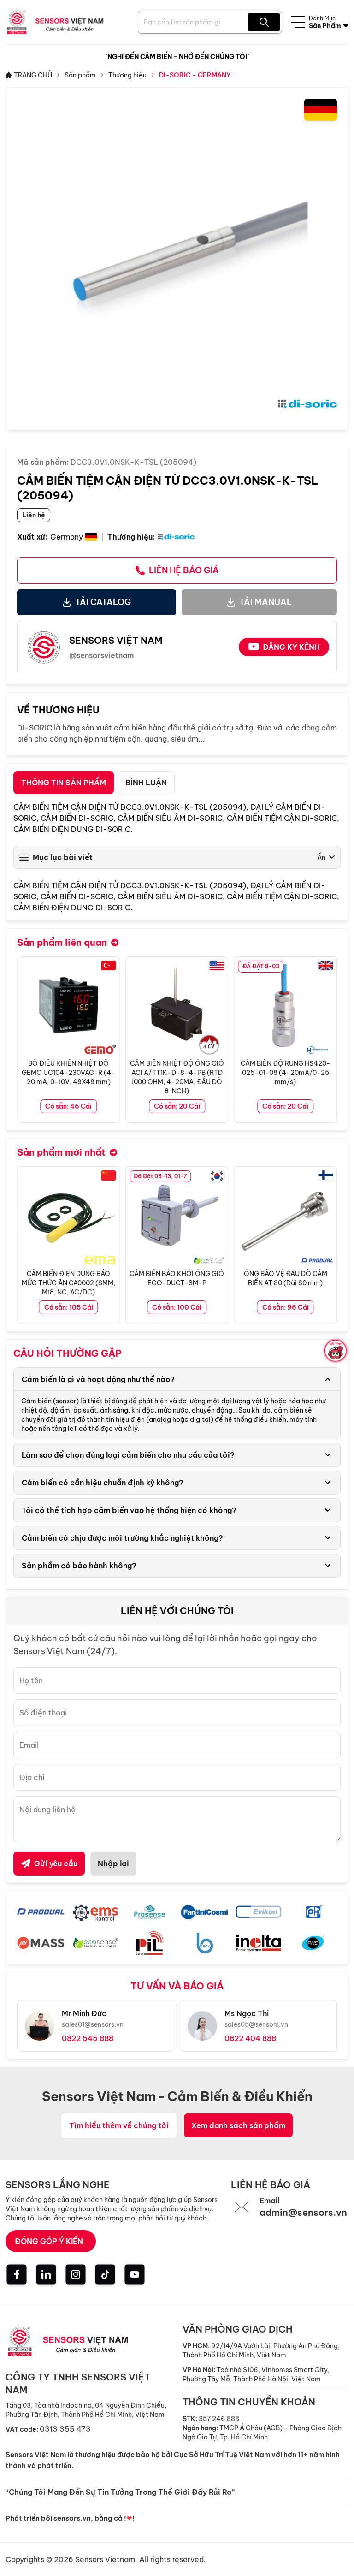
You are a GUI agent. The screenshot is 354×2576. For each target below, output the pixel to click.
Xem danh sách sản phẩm (238, 2125)
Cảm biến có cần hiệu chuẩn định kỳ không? (103, 1483)
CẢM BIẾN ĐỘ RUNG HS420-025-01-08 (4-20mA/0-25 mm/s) (286, 1073)
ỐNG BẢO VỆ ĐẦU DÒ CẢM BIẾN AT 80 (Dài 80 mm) (286, 1278)
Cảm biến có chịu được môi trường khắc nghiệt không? (122, 1538)
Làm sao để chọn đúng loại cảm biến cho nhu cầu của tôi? (128, 1455)
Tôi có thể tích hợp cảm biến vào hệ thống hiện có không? (129, 1510)
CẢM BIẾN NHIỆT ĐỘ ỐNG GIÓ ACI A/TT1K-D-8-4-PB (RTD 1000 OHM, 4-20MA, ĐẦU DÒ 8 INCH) (177, 1077)
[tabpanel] (177, 857)
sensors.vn (72, 2518)
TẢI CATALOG (103, 602)
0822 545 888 (88, 2038)
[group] (177, 259)
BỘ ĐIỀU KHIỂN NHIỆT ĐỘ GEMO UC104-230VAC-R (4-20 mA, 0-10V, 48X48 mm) (68, 1073)
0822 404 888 (250, 2038)
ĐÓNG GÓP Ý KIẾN (49, 2241)
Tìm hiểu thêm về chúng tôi (119, 2125)
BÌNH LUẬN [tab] (146, 783)
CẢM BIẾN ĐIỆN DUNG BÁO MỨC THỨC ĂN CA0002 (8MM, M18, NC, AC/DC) (68, 1283)
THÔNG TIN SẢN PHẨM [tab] (64, 783)
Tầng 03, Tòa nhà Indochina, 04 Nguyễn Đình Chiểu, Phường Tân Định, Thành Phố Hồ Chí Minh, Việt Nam (86, 2410)
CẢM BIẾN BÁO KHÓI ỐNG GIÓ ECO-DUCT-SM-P (177, 1278)
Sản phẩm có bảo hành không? (79, 1566)
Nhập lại (113, 1864)
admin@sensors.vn (303, 2212)
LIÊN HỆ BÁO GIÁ (184, 570)
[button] (330, 1040)
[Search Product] (264, 22)
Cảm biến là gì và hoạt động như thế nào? (98, 1379)
